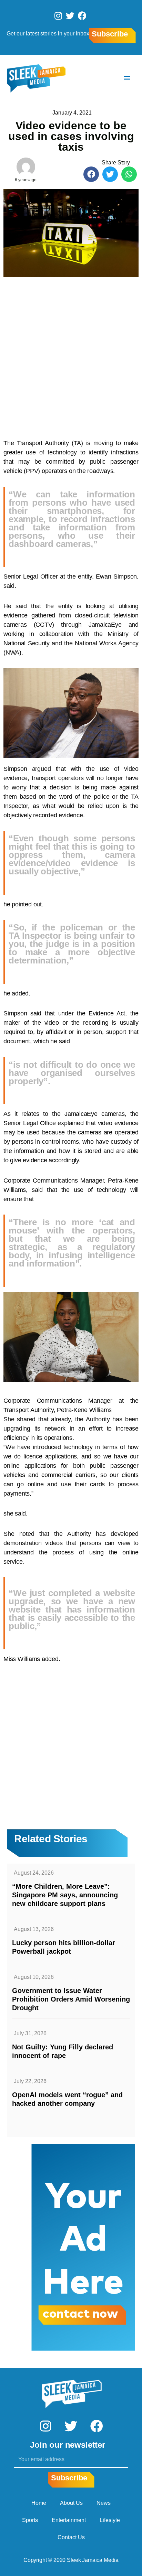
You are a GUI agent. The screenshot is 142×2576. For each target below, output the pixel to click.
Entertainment (69, 2520)
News (104, 2503)
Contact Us (71, 2537)
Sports (30, 2520)
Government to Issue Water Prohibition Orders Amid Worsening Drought (71, 1999)
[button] (91, 174)
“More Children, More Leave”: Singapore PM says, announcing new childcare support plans (65, 1895)
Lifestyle (110, 2520)
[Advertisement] (71, 354)
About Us (71, 2503)
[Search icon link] (106, 78)
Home (39, 2503)
